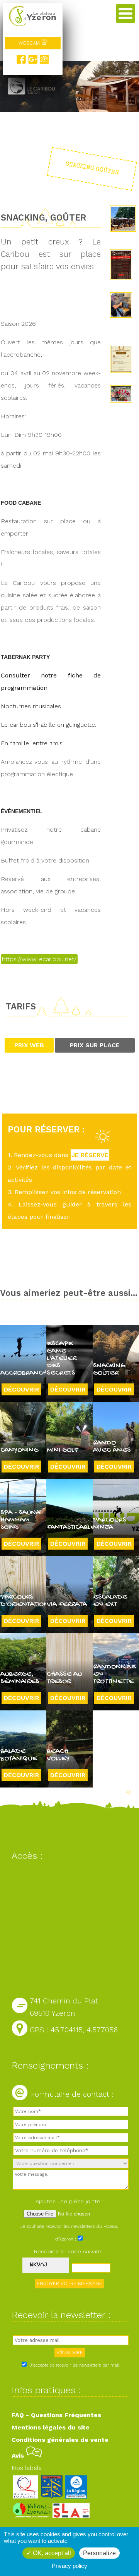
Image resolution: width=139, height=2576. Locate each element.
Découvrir (21, 1389)
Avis (19, 2456)
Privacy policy (69, 2566)
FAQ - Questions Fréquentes (56, 2415)
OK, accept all (51, 2553)
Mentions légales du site (51, 2427)
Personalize (99, 2553)
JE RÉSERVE (90, 1155)
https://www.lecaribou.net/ (39, 959)
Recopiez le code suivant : (69, 2251)
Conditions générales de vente (60, 2440)
